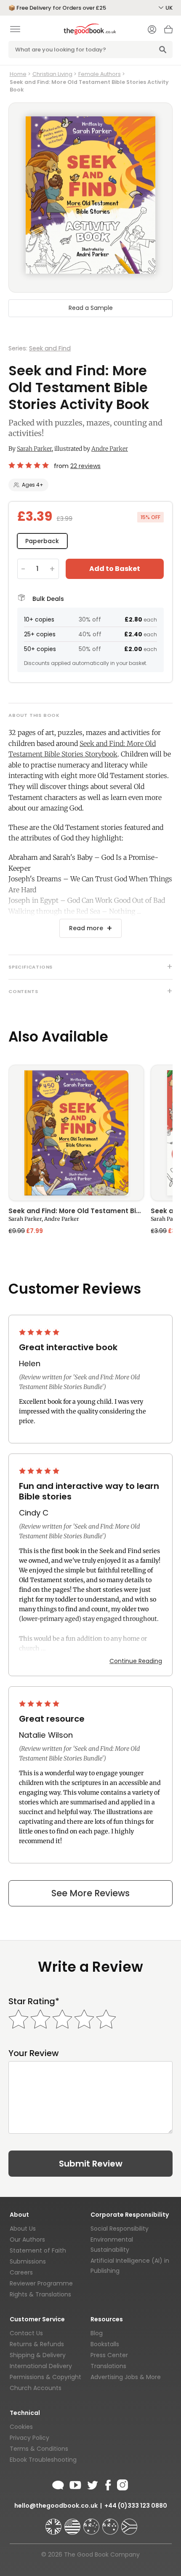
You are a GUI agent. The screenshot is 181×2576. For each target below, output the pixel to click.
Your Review (34, 2053)
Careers (21, 2272)
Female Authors (100, 74)
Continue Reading (136, 1661)
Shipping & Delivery (38, 2355)
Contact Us (26, 2333)
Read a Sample (91, 308)
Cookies (21, 2427)
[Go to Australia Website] (92, 2523)
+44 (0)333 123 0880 (136, 2506)
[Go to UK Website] (54, 2523)
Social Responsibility (120, 2229)
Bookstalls (105, 2344)
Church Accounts (36, 2388)
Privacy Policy (29, 2438)
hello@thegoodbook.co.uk (56, 2506)
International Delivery (41, 2366)
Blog (97, 2333)
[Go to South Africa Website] (129, 2523)
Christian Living (52, 74)
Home (18, 74)
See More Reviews (90, 1893)
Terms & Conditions (39, 2449)
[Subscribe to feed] (58, 2484)
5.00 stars (29, 465)
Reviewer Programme (41, 2283)
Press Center (109, 2355)
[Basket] (168, 32)
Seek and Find (50, 348)
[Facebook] (108, 2484)
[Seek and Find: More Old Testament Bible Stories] (76, 1133)
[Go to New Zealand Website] (111, 2523)
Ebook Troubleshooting (43, 2460)
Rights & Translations (40, 2294)
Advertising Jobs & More (126, 2377)
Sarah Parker (34, 449)
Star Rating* (34, 2001)
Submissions (28, 2261)
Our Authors (27, 2240)
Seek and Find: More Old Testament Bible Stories (76, 1211)
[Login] (152, 30)
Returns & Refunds (37, 2344)
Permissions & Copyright (45, 2377)
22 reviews (85, 466)
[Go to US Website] (73, 2523)
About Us (23, 2229)
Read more (86, 928)
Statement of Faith (38, 2250)
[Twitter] (92, 2484)
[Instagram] (122, 2484)
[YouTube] (75, 2484)
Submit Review (91, 2164)
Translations (108, 2366)
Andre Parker (110, 449)
